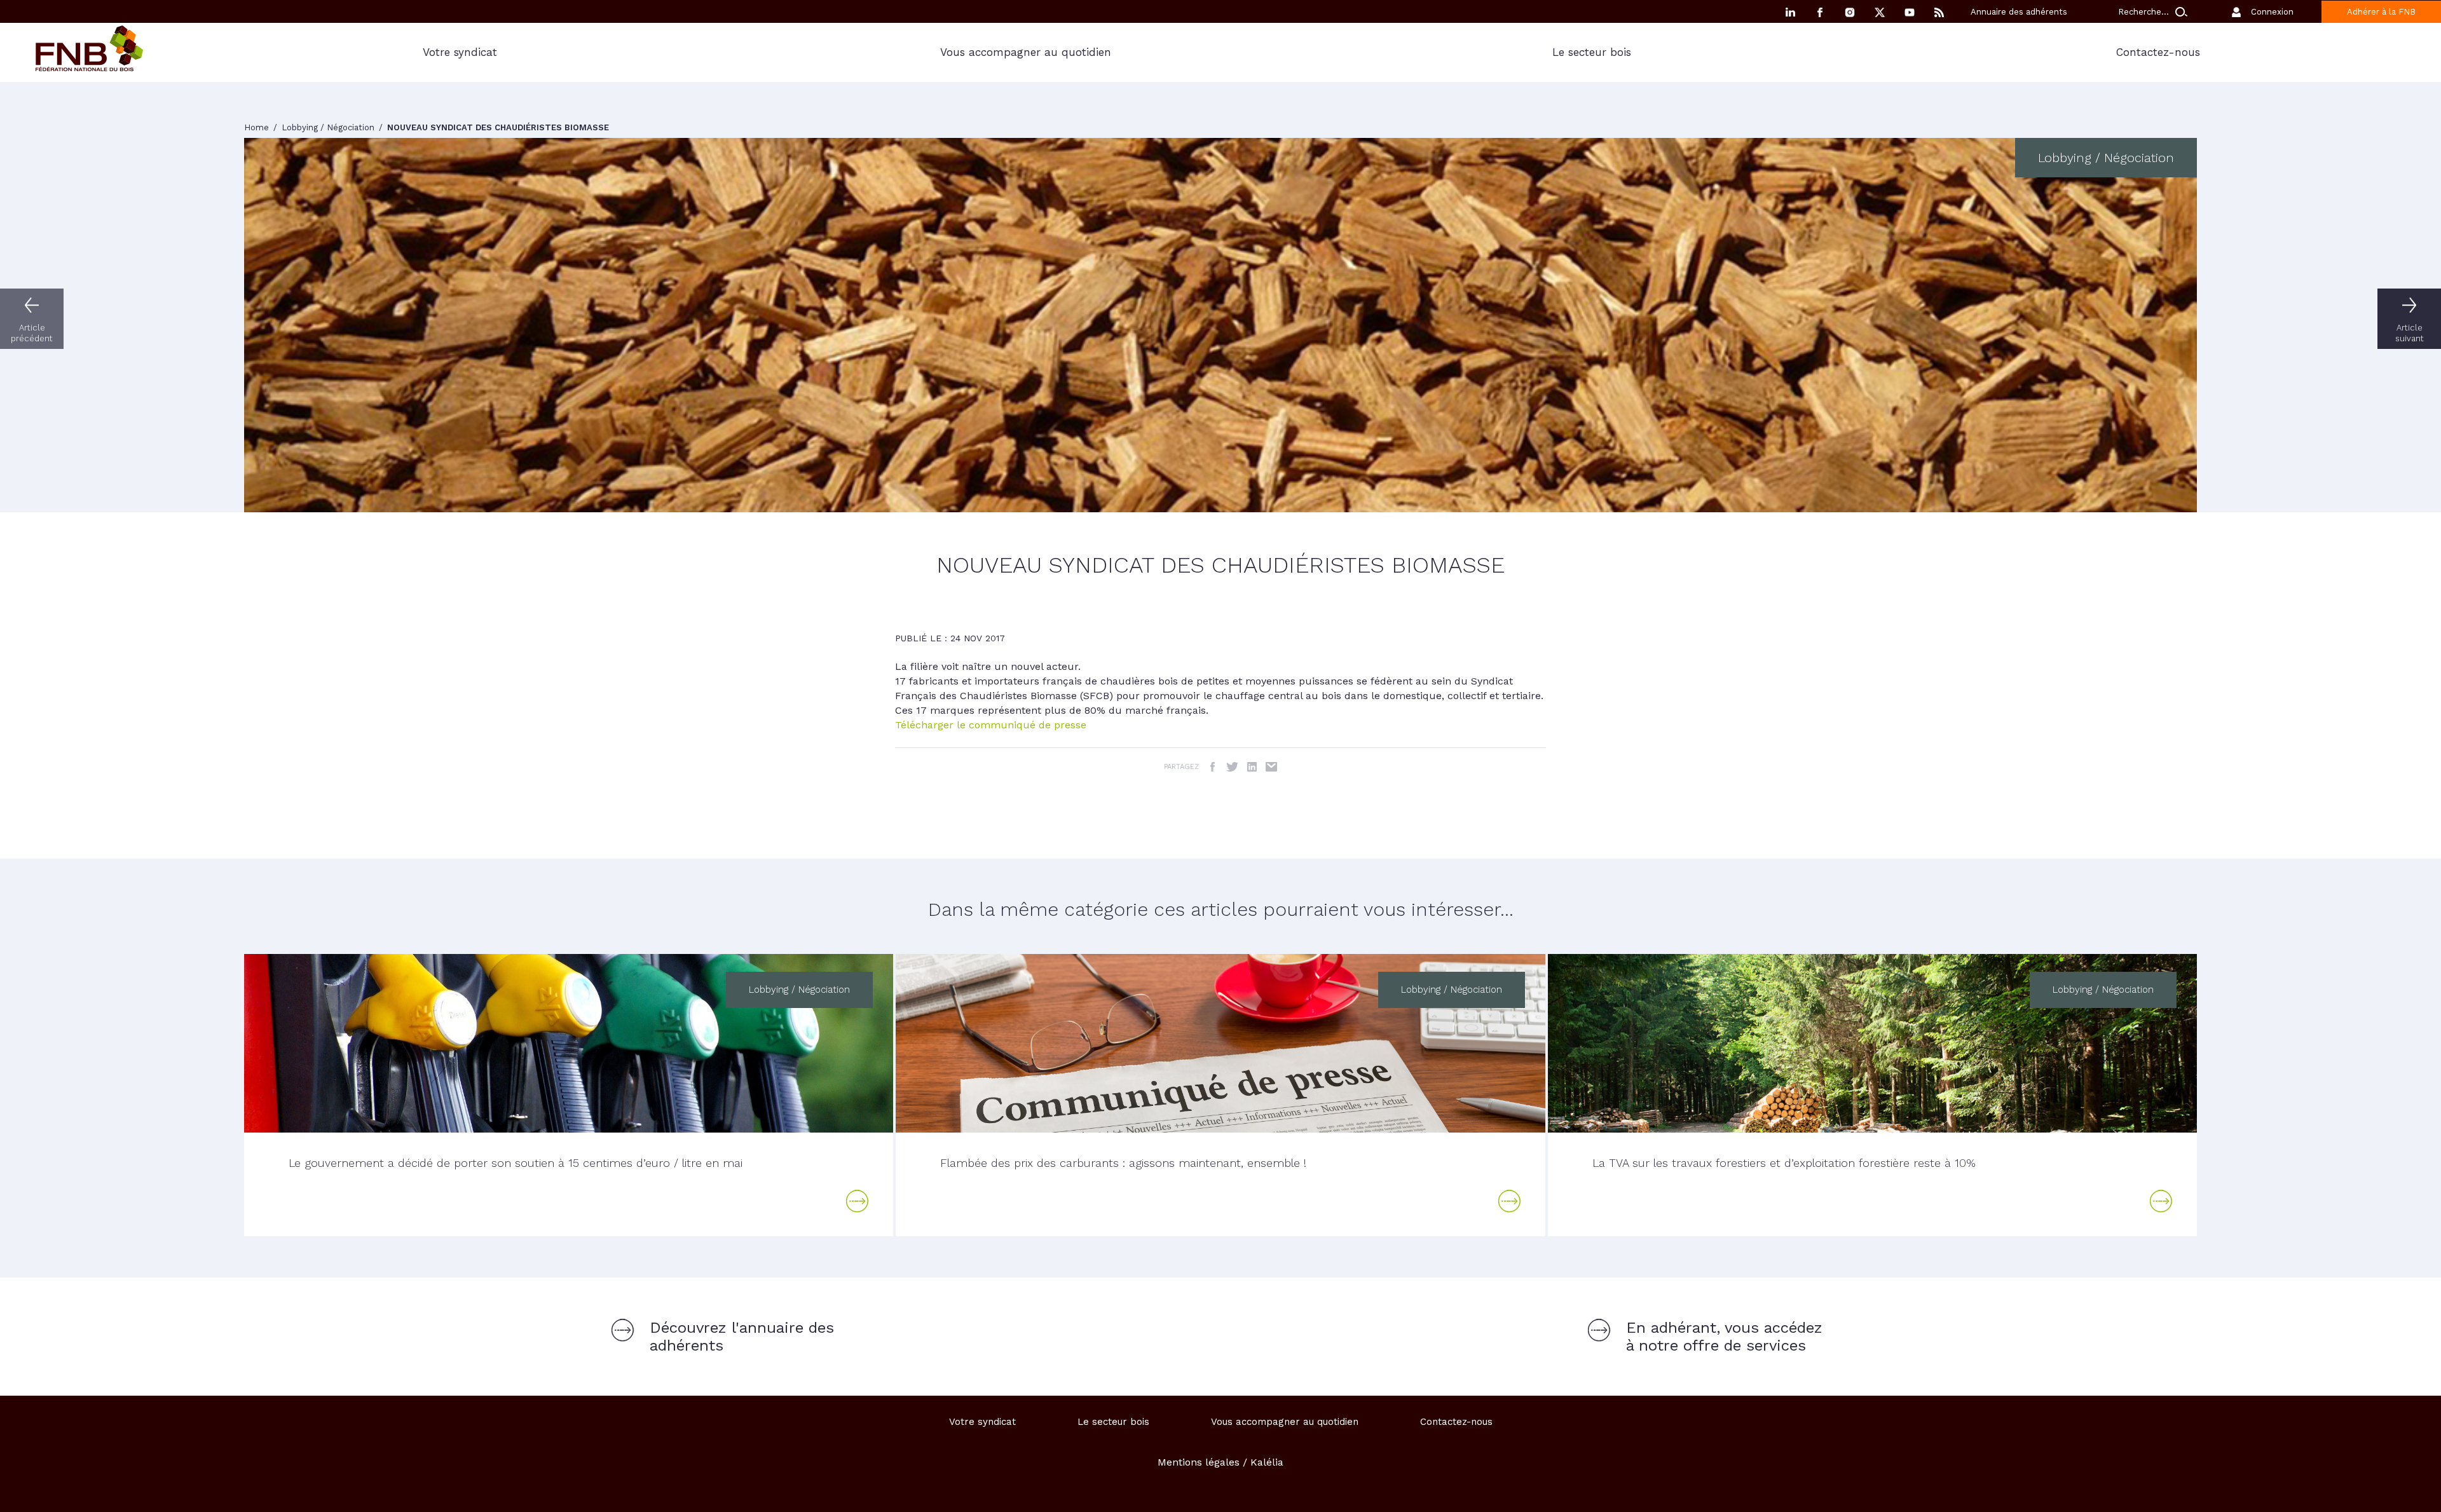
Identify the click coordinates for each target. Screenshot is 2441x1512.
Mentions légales (1199, 1462)
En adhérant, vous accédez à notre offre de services (1724, 1337)
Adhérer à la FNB (2381, 12)
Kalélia (1267, 1462)
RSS (1939, 12)
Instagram (1850, 12)
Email (1272, 767)
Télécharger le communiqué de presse (991, 725)
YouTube (1910, 12)
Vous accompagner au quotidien (1026, 52)
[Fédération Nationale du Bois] (89, 68)
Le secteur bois (1592, 52)
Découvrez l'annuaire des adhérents (742, 1337)
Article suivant (2410, 333)
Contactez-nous (1456, 1422)
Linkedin (1790, 12)
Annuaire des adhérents (2019, 12)
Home (258, 127)
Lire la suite (858, 1201)
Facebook (1820, 12)
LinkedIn (1252, 767)
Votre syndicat (460, 52)
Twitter (1232, 767)
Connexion (2272, 12)
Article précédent (32, 333)
